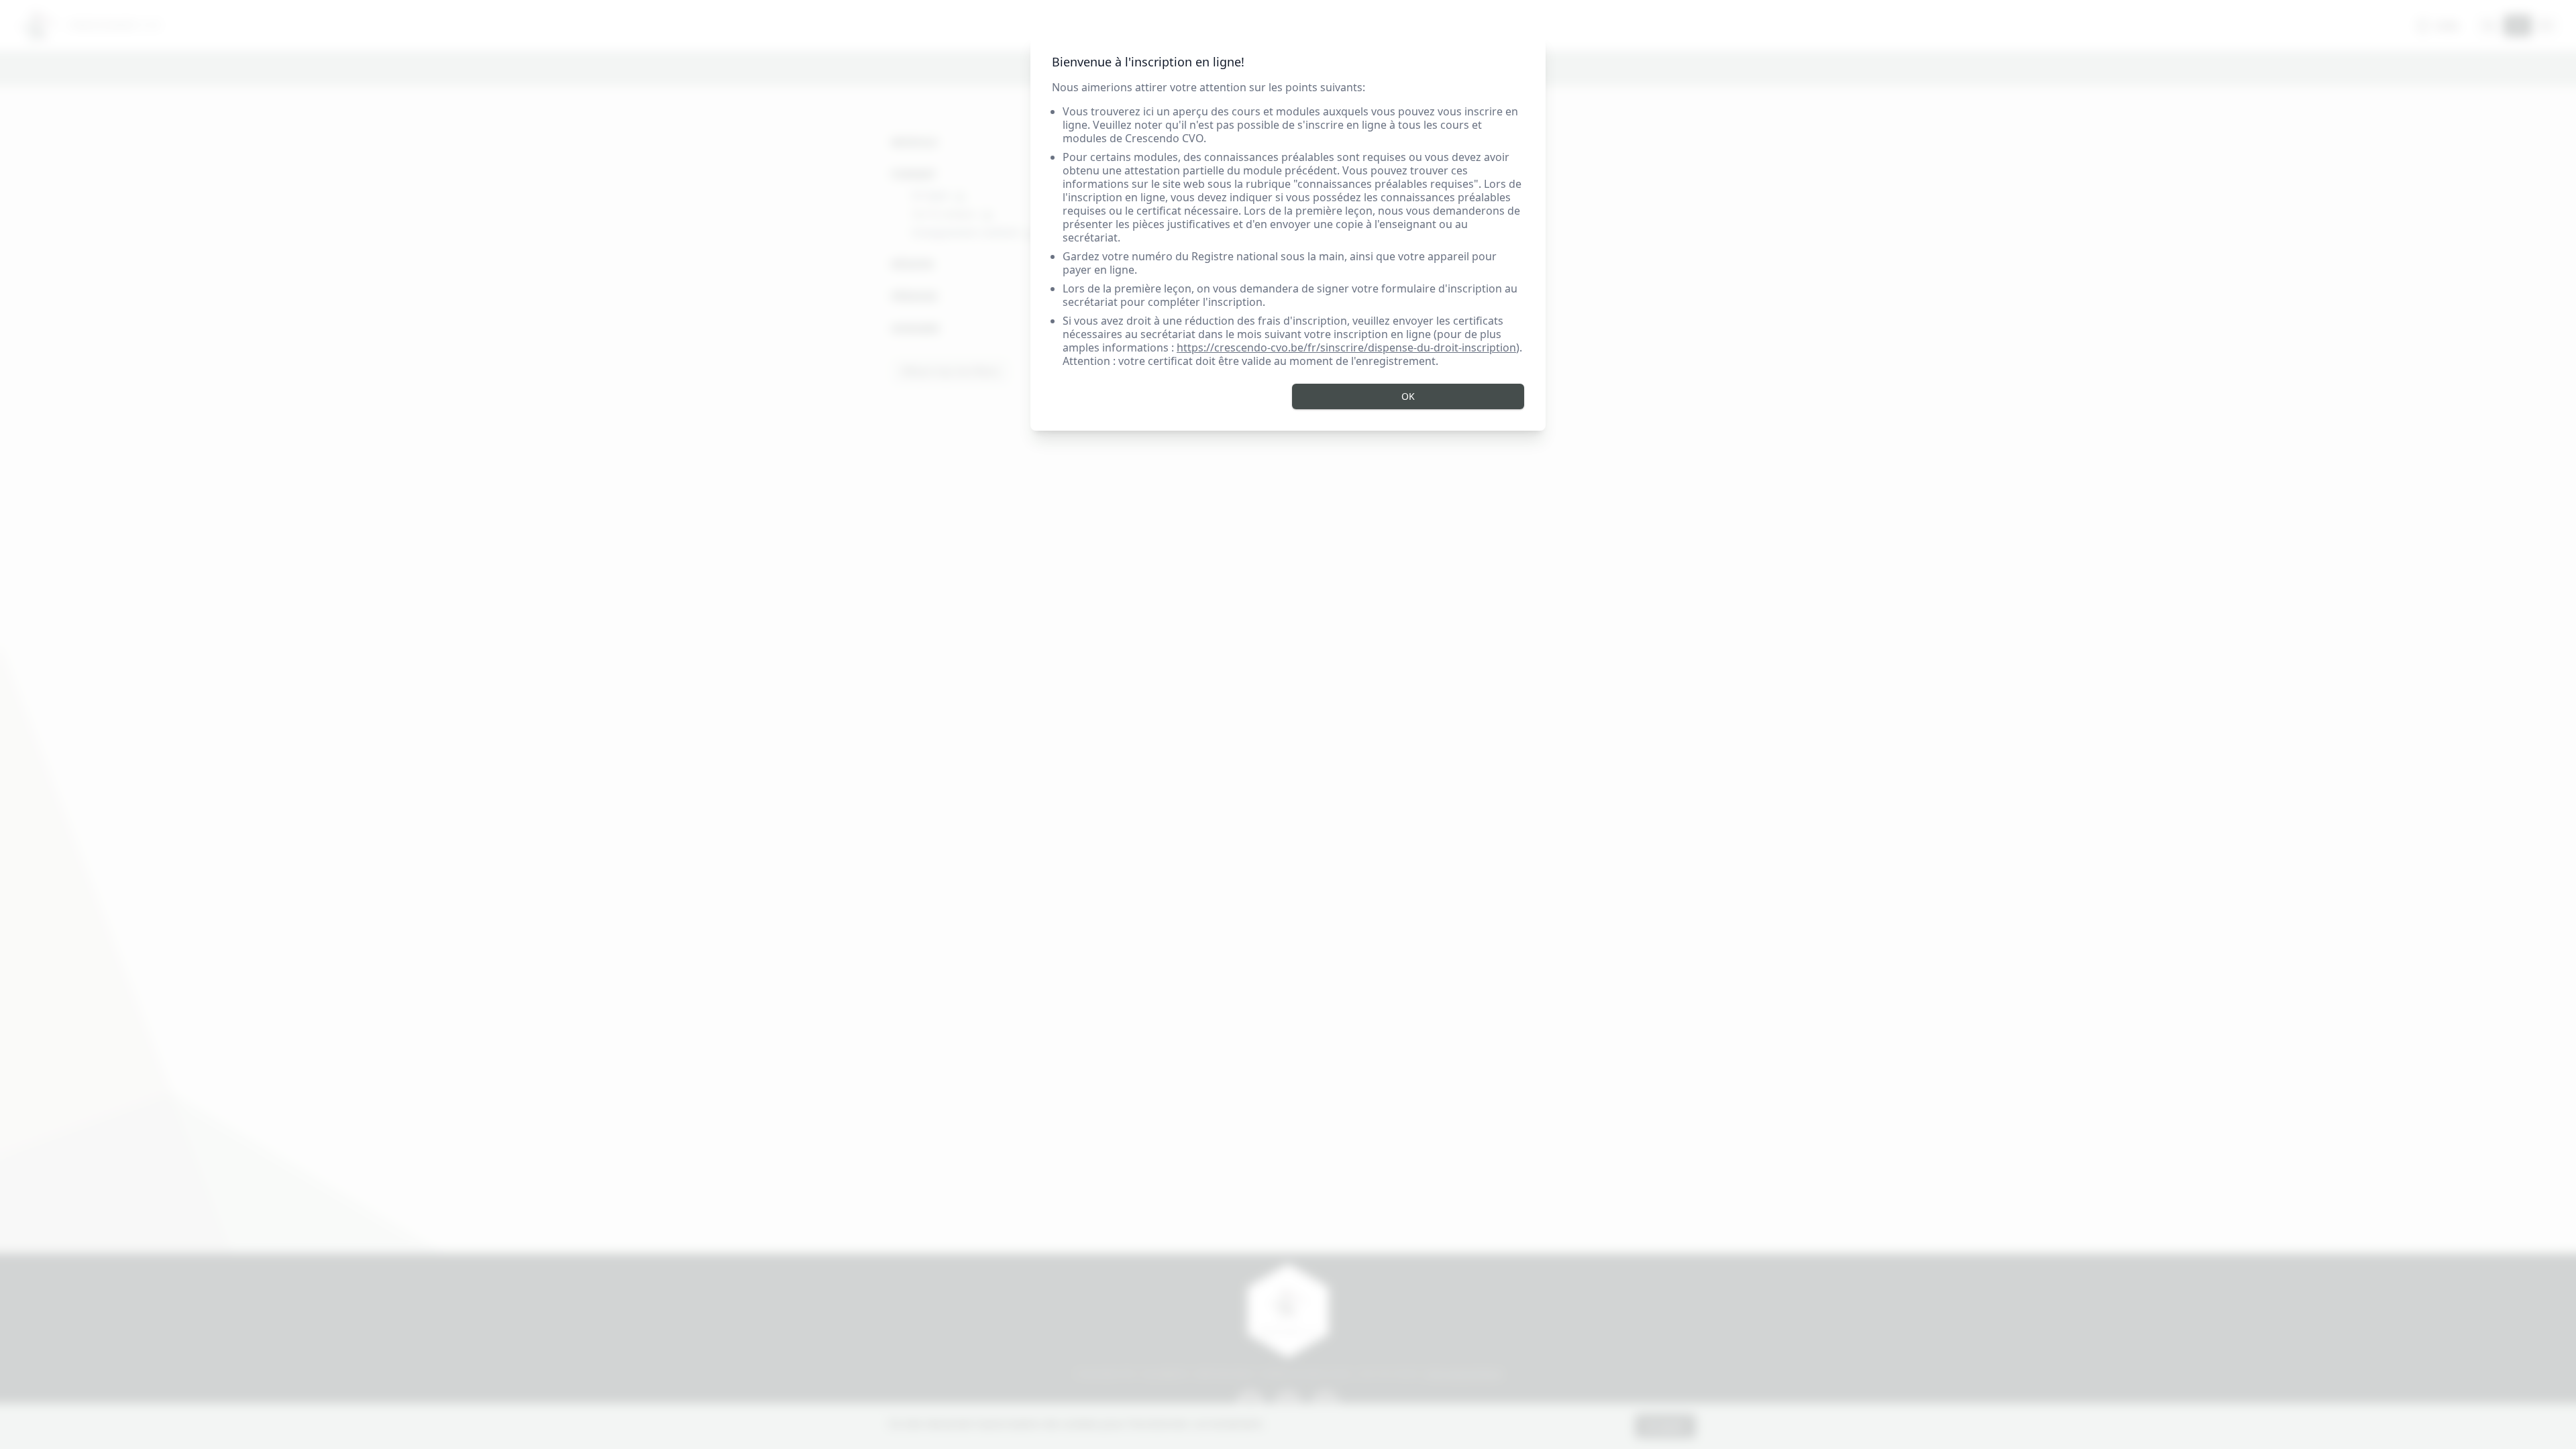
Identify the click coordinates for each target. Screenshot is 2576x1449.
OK (1408, 396)
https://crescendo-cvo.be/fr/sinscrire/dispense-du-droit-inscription (1346, 347)
